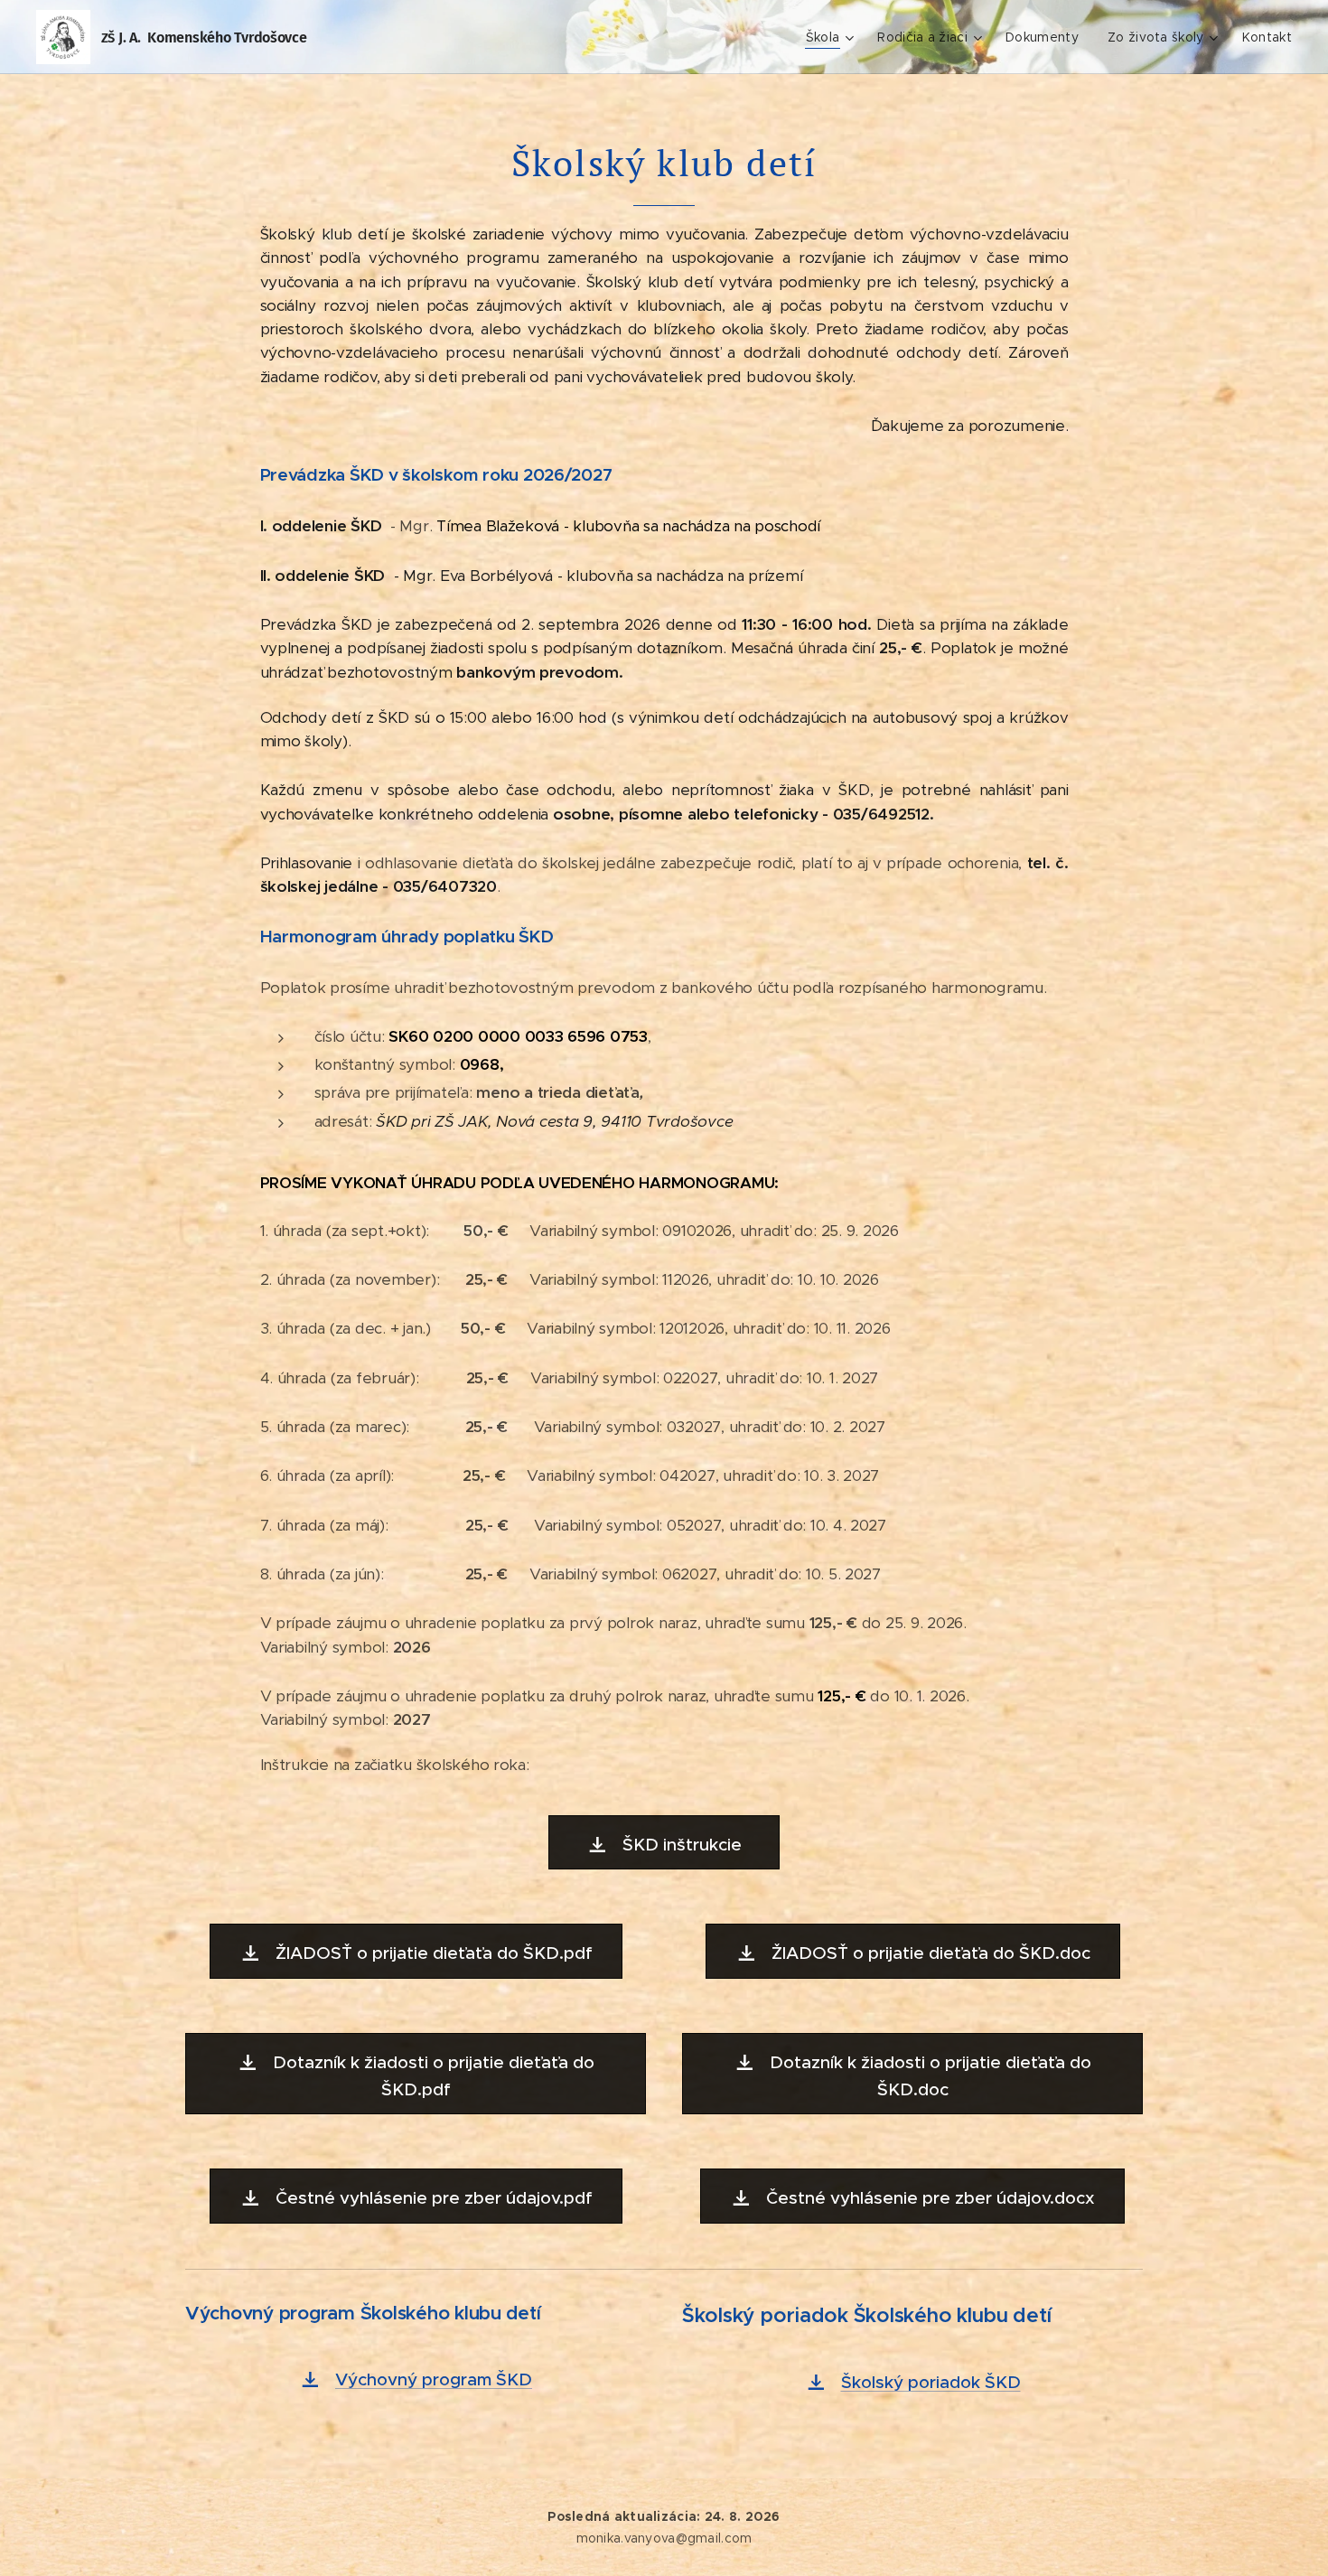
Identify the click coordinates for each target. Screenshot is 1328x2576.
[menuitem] (832, 37)
